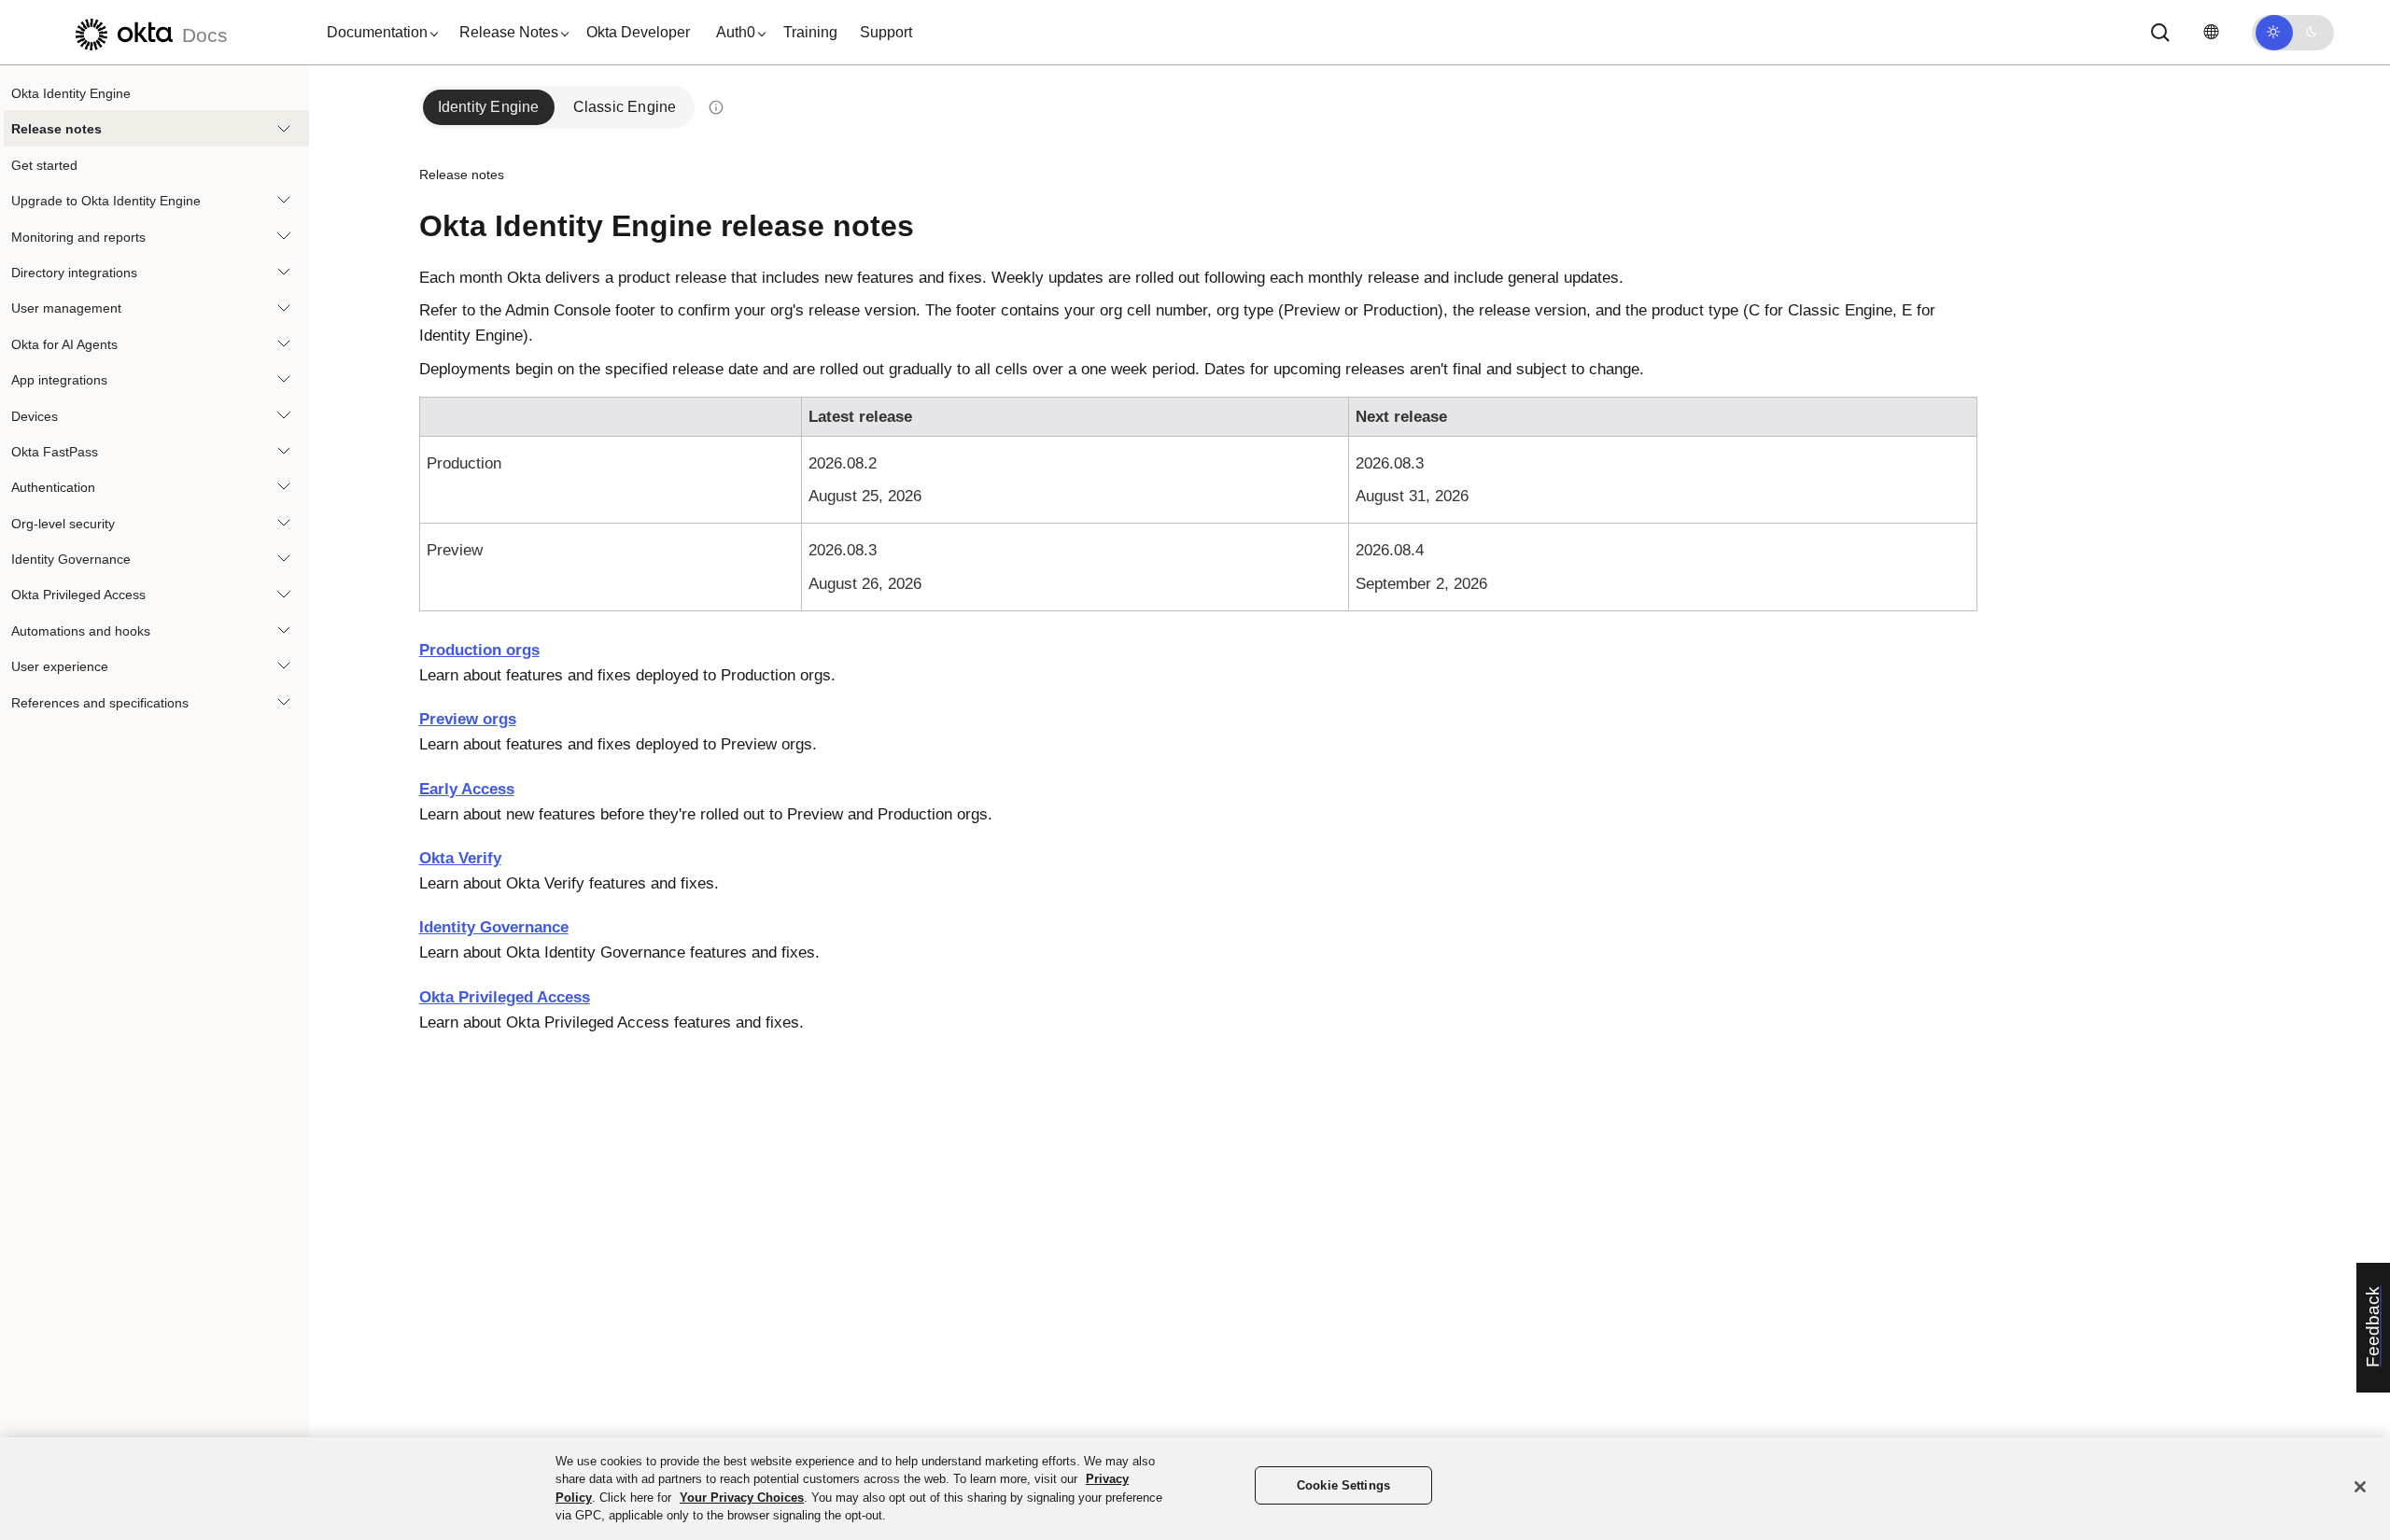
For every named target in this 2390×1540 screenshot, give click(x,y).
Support (886, 32)
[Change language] (2211, 32)
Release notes (56, 129)
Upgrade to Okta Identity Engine (106, 201)
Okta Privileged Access (78, 595)
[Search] (2160, 33)
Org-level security (63, 524)
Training (810, 32)
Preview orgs (468, 719)
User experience (60, 666)
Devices (35, 416)
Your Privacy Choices (742, 1498)
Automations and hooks (81, 631)
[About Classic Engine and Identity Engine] (715, 107)
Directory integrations (74, 273)
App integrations (59, 380)
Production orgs (479, 650)
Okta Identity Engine (71, 93)
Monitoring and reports (78, 237)
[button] (378, 33)
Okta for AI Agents (64, 344)
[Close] (2360, 1487)
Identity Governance (71, 559)
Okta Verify (460, 858)
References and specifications (100, 703)
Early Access (467, 789)
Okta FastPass (55, 452)
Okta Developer (638, 32)
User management (66, 308)
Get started (44, 165)
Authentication (53, 487)
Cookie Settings (1343, 1485)
